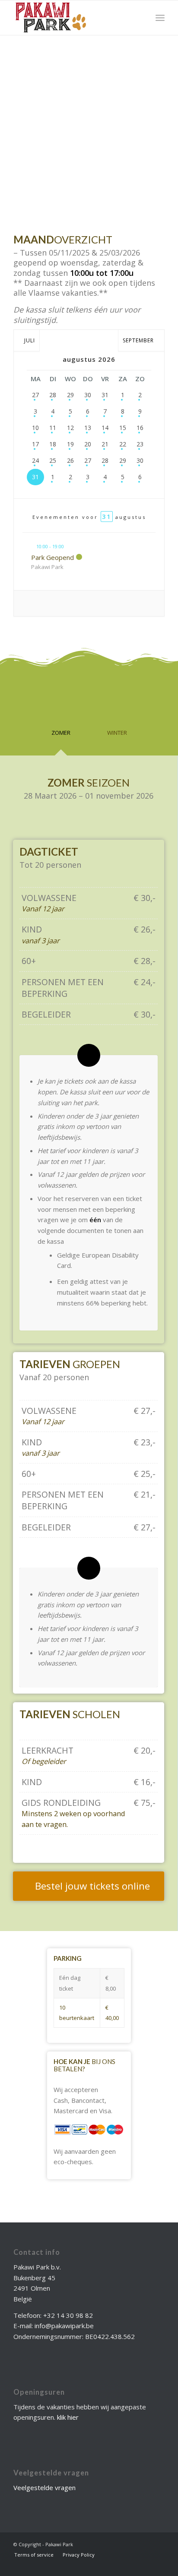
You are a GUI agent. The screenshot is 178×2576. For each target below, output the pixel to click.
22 (123, 444)
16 (140, 428)
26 (70, 460)
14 (105, 428)
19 (70, 444)
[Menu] (160, 18)
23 (140, 444)
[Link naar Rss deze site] (158, 2544)
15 (123, 428)
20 (88, 444)
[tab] (61, 715)
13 (88, 428)
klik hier (68, 2417)
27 (35, 395)
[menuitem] (160, 18)
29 (70, 395)
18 (53, 444)
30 (88, 395)
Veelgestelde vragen (44, 2487)
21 (105, 444)
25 (53, 460)
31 (105, 395)
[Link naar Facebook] (132, 2544)
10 (35, 428)
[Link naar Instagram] (145, 2544)
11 (53, 428)
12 (70, 428)
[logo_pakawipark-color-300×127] (74, 18)
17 (35, 444)
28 (53, 395)
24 (35, 460)
